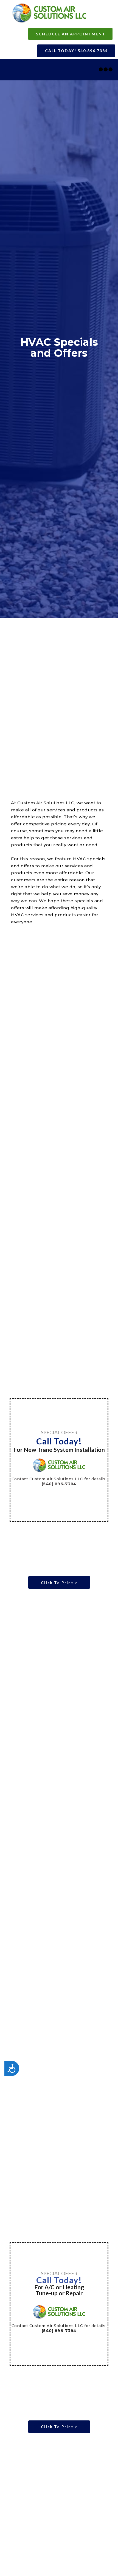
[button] (70, 34)
